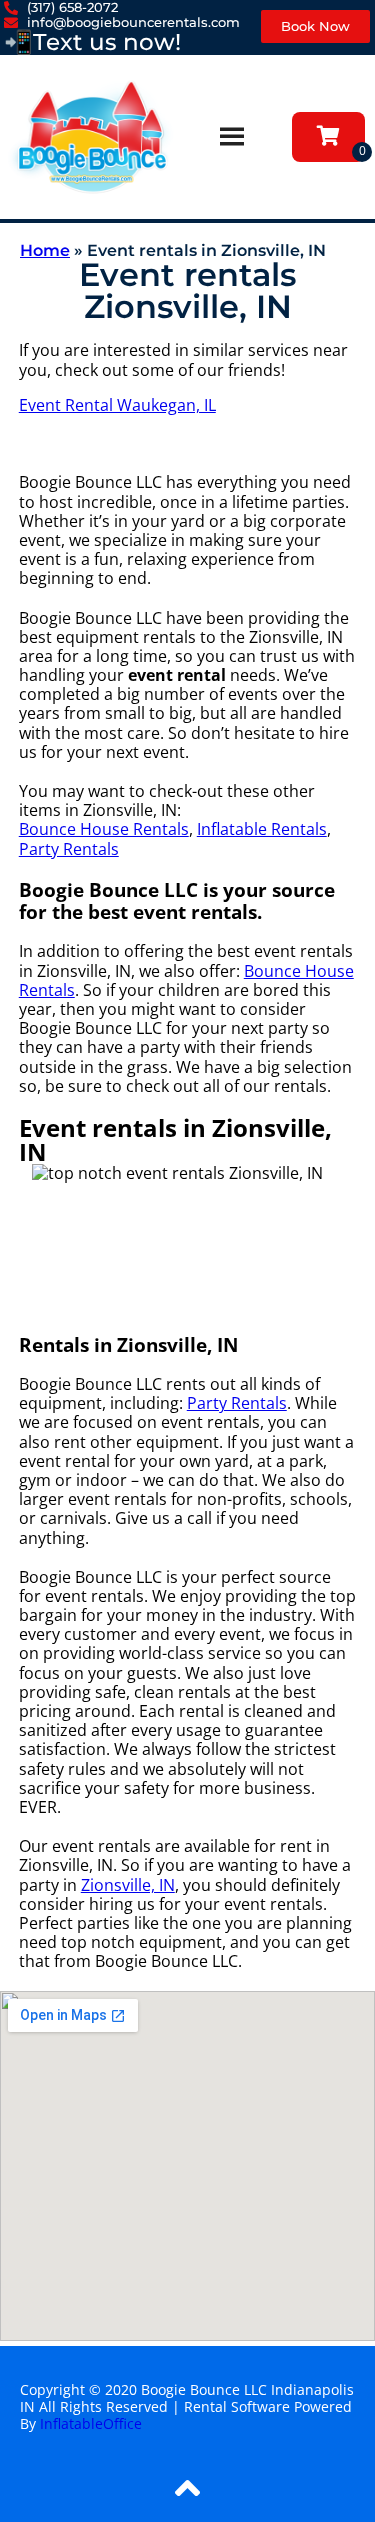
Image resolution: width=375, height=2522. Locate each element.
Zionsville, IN (128, 1885)
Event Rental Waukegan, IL (117, 405)
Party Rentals (69, 849)
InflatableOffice (91, 2423)
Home (45, 250)
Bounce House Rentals (104, 829)
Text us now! (107, 42)
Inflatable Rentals (262, 829)
